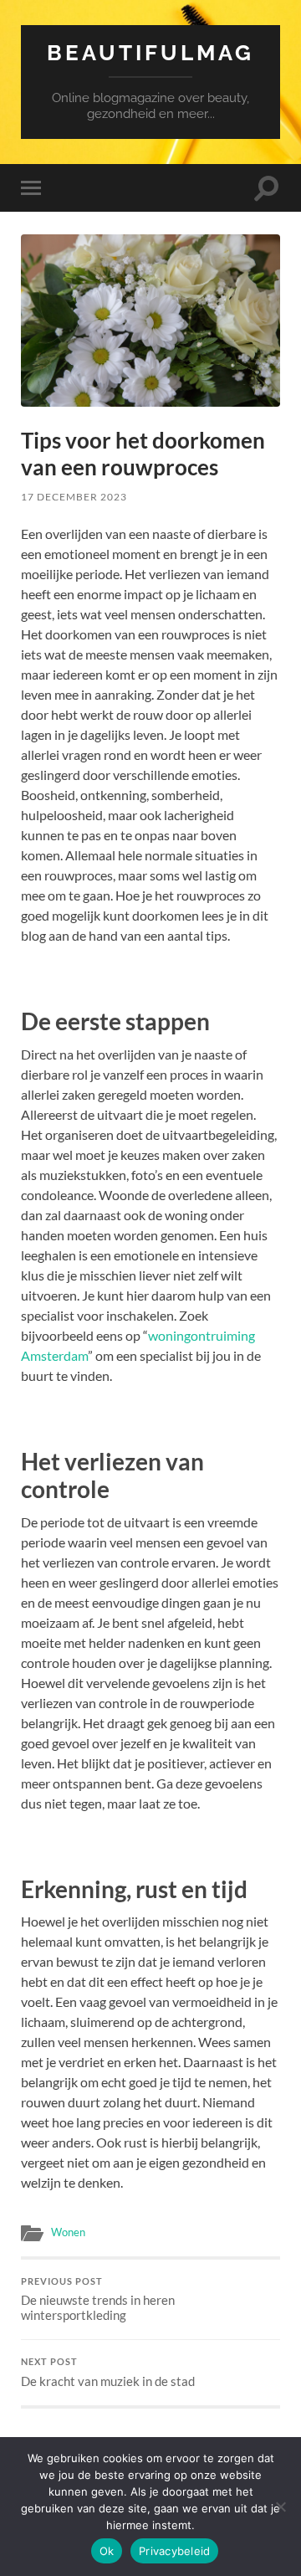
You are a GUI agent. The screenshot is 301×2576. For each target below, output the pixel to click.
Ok (107, 2551)
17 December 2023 (74, 497)
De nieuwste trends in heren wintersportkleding (98, 2300)
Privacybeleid (174, 2551)
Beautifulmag (150, 52)
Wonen (68, 2232)
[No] (280, 2507)
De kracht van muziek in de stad (108, 2373)
